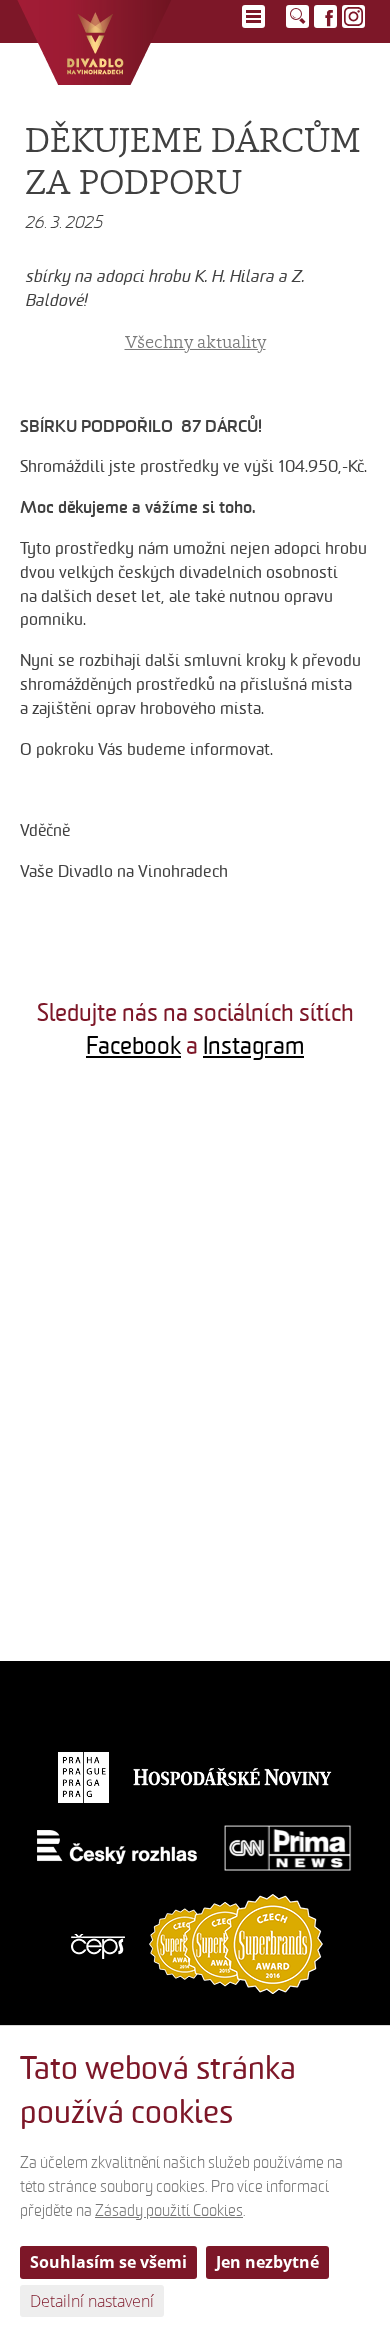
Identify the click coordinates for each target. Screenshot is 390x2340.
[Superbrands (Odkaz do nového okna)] (236, 1942)
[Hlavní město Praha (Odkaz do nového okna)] (83, 1776)
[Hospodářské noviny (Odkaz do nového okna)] (233, 1776)
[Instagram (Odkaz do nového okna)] (353, 16)
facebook (325, 16)
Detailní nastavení (92, 2301)
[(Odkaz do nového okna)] (97, 1173)
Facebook (133, 1046)
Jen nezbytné (267, 2262)
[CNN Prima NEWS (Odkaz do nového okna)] (288, 1847)
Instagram (253, 1046)
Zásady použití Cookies (169, 2211)
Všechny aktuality (195, 341)
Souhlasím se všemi (108, 2262)
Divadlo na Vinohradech (94, 42)
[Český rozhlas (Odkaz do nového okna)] (117, 1847)
